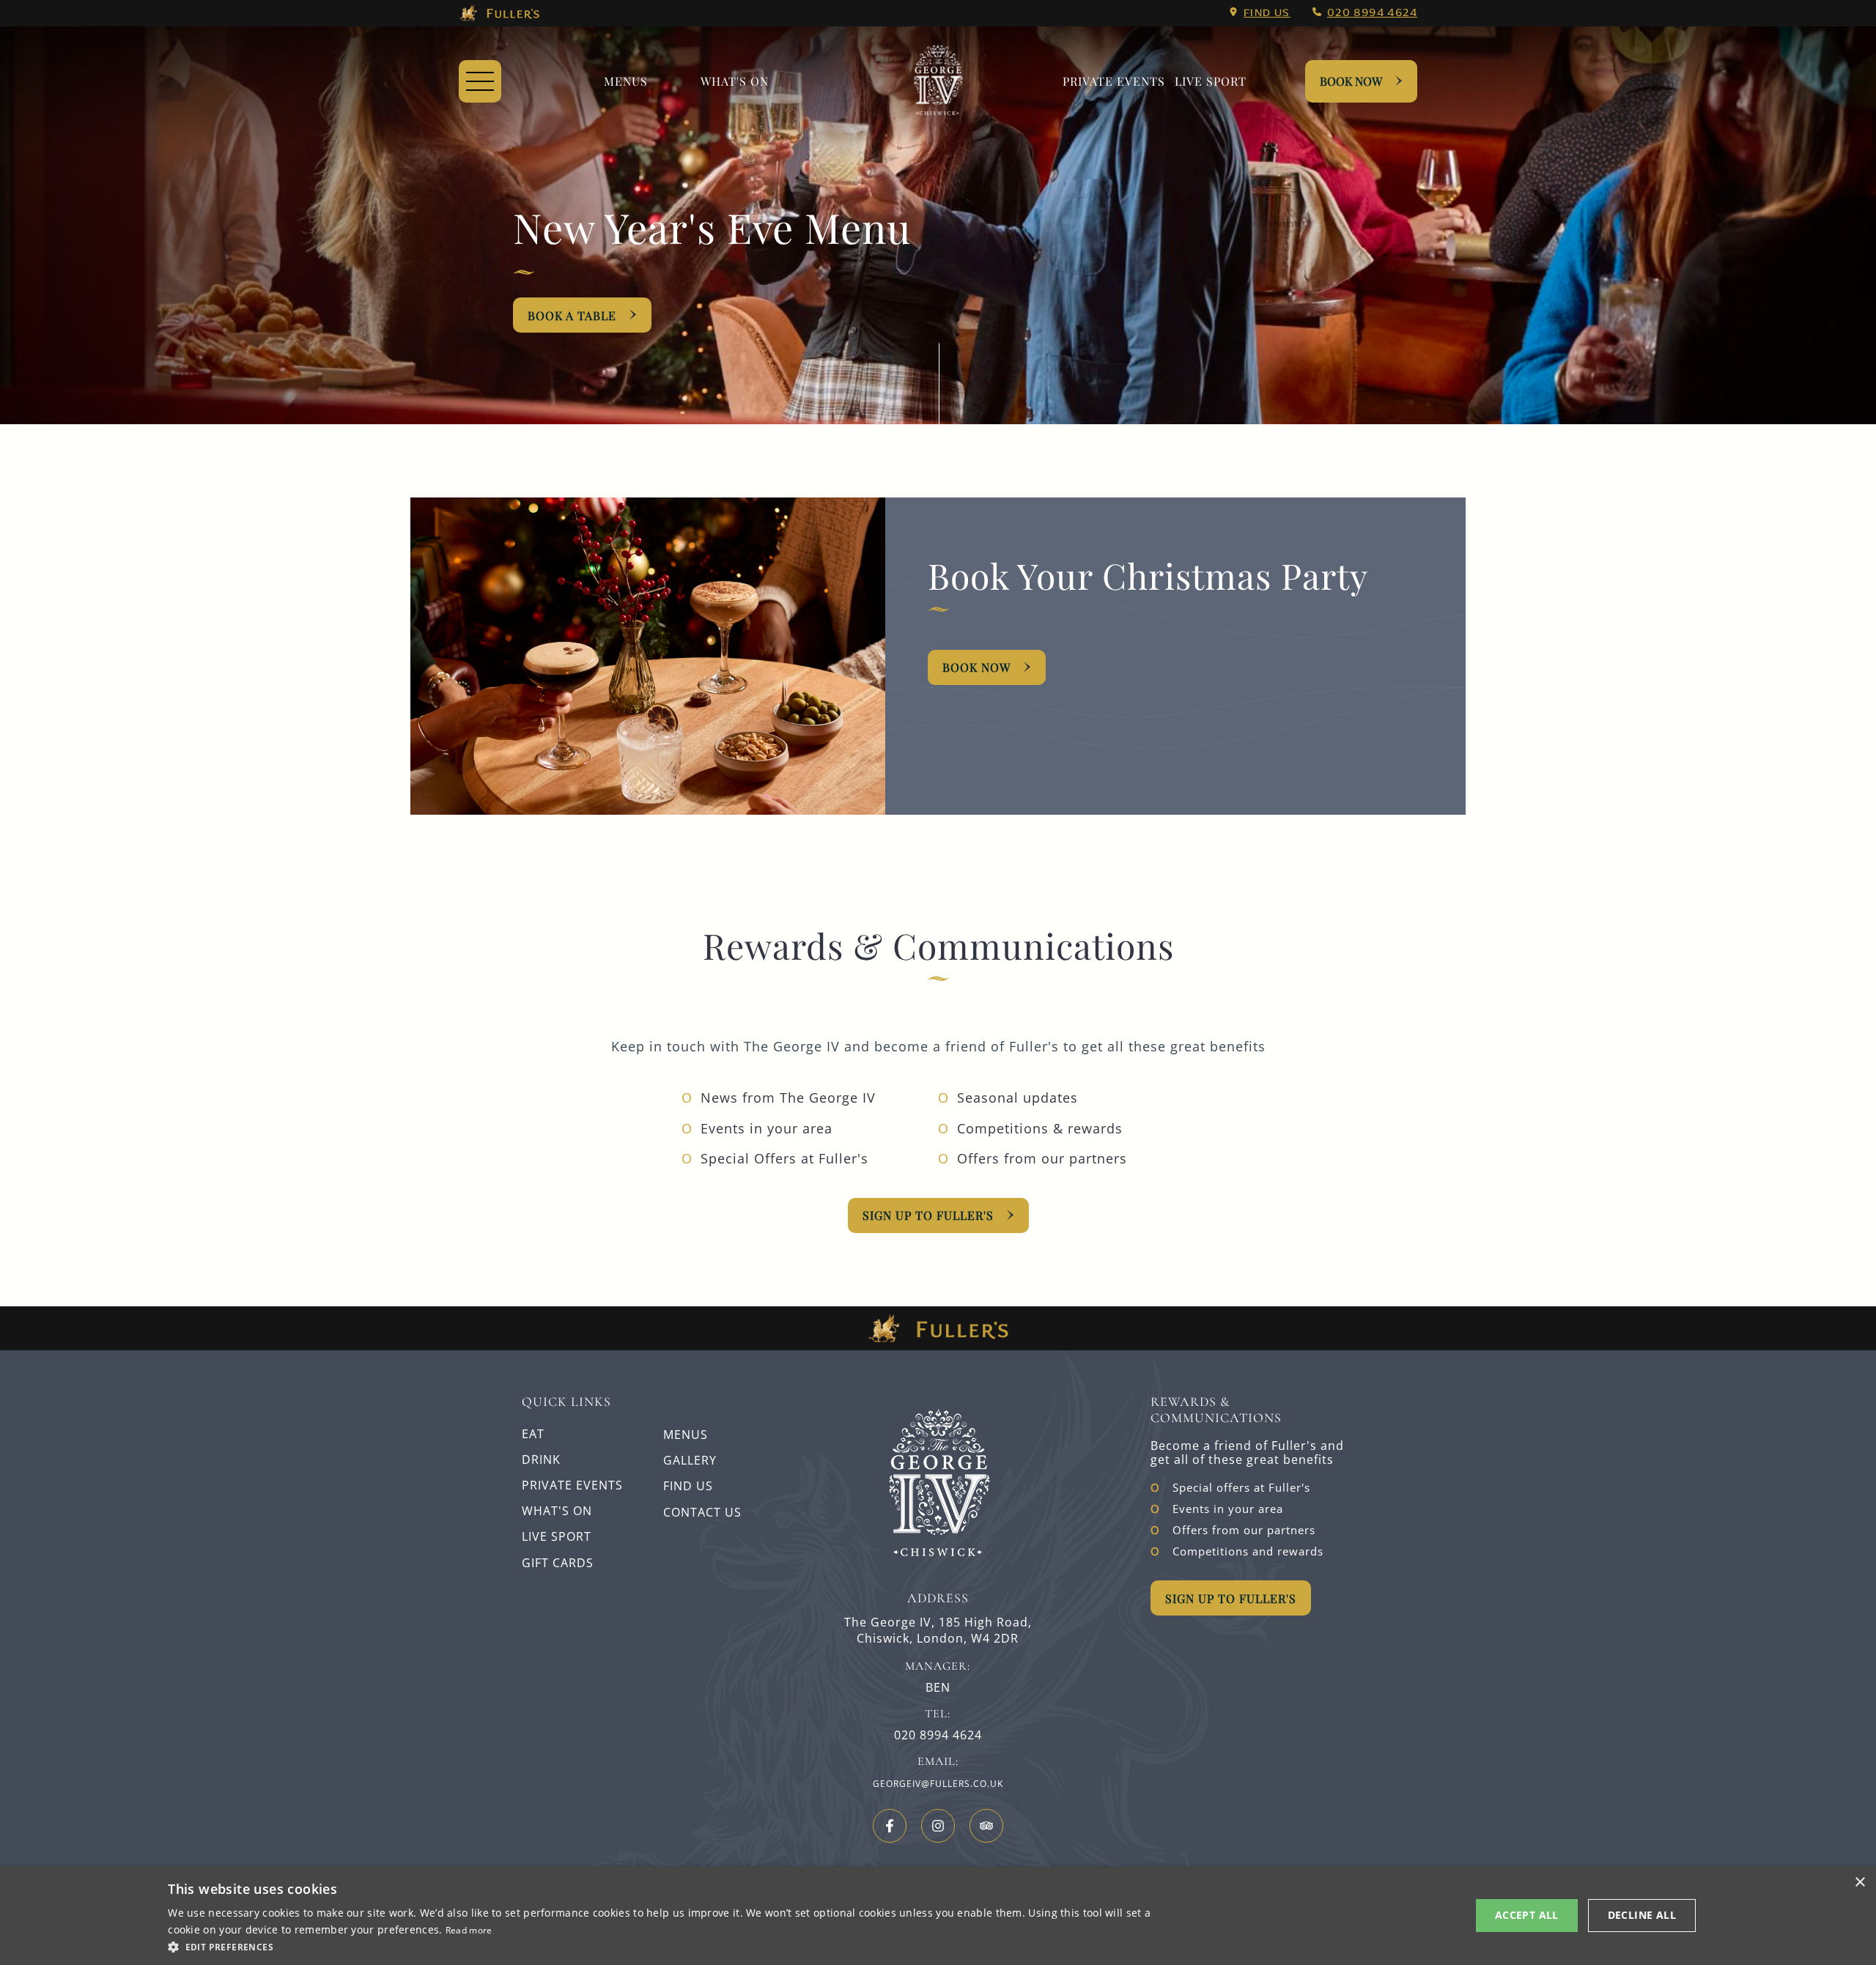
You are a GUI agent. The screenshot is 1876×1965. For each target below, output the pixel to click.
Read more (469, 1930)
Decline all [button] (1642, 1915)
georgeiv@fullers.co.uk (938, 1784)
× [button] (1860, 1883)
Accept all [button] (1527, 1915)
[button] (666, 1946)
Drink (541, 1459)
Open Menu (480, 81)
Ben (938, 1688)
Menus (626, 81)
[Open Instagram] (938, 1826)
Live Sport (1211, 81)
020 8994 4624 (1372, 13)
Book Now (1351, 81)
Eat (533, 1434)
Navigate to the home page (938, 81)
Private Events (1114, 81)
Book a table (572, 315)
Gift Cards (558, 1563)
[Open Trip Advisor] (986, 1826)
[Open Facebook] (890, 1826)
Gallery (690, 1460)
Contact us (702, 1512)
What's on (735, 81)
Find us (1267, 13)
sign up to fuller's (928, 1215)
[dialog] (938, 1916)
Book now (976, 667)
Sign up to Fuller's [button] (1231, 1598)
